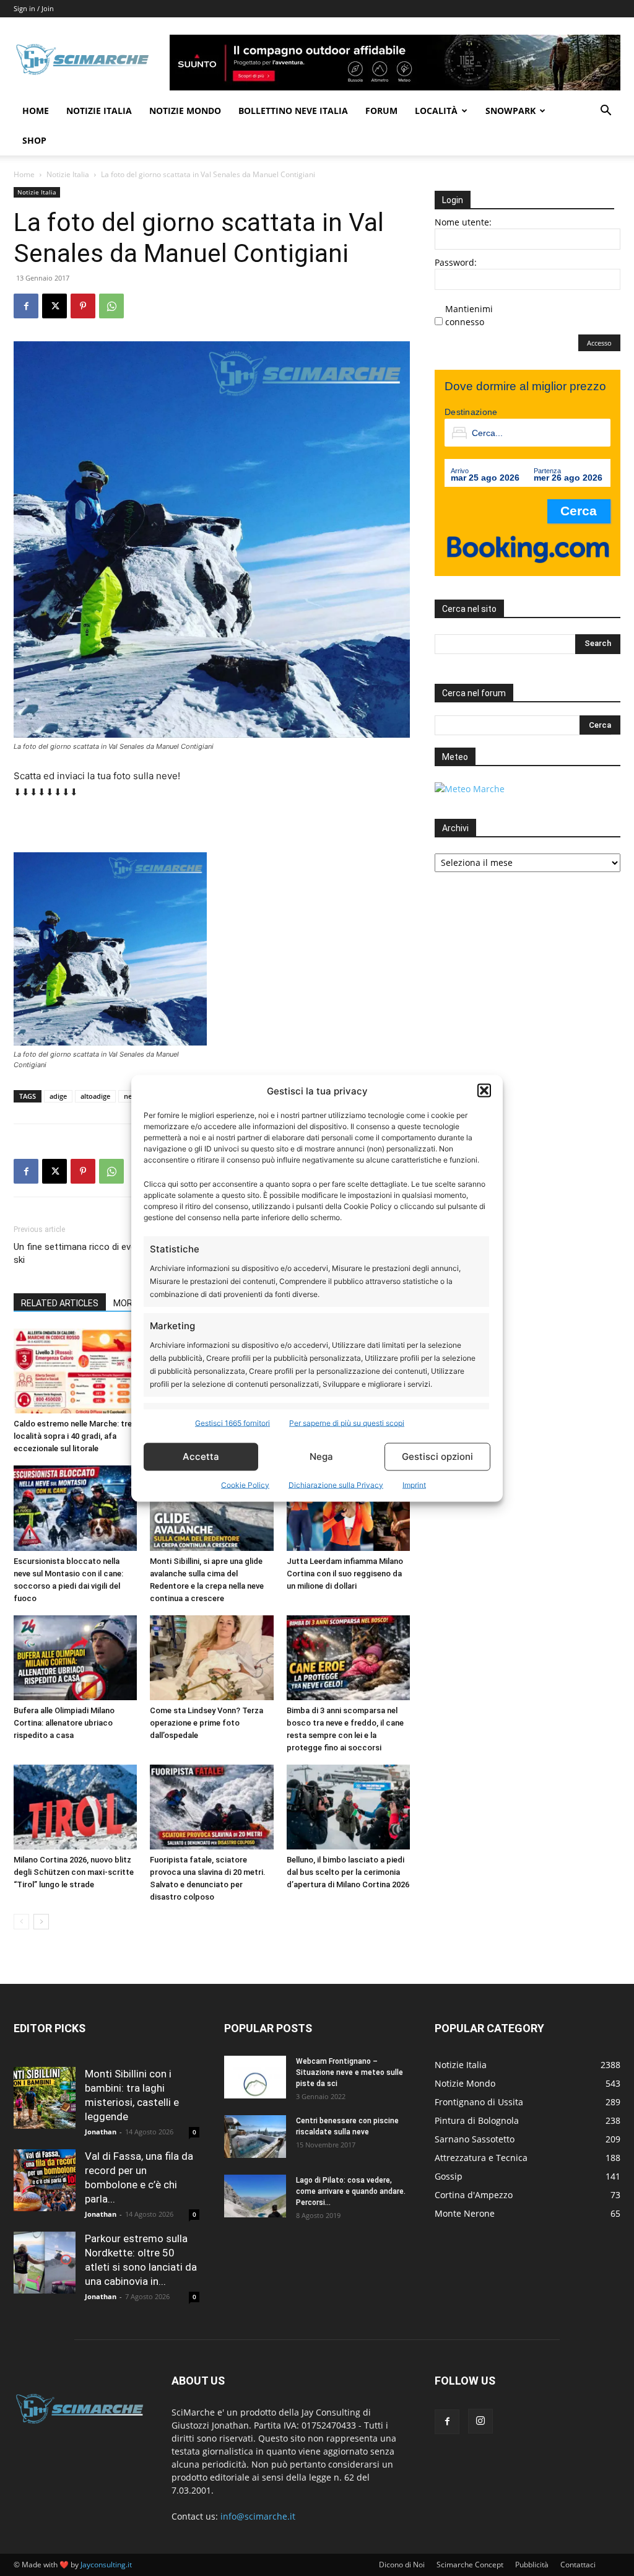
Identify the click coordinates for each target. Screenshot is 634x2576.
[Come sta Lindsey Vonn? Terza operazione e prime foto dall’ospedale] (211, 1658)
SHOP (34, 140)
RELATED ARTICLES (60, 1303)
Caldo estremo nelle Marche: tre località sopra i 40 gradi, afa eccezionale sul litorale (73, 1436)
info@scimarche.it (258, 2516)
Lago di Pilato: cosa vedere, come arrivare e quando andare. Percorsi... (351, 2191)
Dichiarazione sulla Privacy (336, 1484)
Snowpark (510, 111)
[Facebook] (26, 306)
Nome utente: (463, 222)
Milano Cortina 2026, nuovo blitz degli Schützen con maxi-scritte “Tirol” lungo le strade (74, 1872)
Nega (321, 1456)
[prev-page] (21, 1922)
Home (36, 111)
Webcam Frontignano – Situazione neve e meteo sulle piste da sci (350, 2072)
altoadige (95, 1096)
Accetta (201, 1456)
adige (58, 1096)
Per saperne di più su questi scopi (347, 1422)
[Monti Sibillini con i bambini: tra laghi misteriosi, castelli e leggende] (45, 2098)
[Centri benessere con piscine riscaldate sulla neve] (255, 2137)
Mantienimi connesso (469, 315)
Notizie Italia (99, 111)
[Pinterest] (83, 306)
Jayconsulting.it (106, 2565)
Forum (381, 111)
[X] (54, 306)
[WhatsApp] (111, 306)
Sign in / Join (34, 8)
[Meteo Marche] (470, 789)
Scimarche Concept (470, 2565)
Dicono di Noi (402, 2565)
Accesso (599, 343)
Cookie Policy (245, 1484)
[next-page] (41, 1922)
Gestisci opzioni (437, 1456)
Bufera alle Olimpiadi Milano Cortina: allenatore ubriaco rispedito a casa (64, 1723)
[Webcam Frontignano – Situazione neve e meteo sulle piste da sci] (255, 2077)
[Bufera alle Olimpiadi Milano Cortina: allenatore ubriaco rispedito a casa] (75, 1658)
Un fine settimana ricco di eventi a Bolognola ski (105, 1253)
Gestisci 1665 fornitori (232, 1422)
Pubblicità (532, 2565)
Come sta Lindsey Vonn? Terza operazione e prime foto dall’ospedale (206, 1723)
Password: (456, 262)
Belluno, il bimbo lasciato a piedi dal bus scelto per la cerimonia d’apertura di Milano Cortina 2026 (348, 1872)
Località (436, 111)
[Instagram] (480, 2421)
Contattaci (578, 2565)
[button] (484, 1091)
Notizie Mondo (185, 111)
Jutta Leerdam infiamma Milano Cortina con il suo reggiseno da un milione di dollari (345, 1574)
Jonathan (101, 2132)
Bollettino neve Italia (293, 111)
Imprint (414, 1484)
